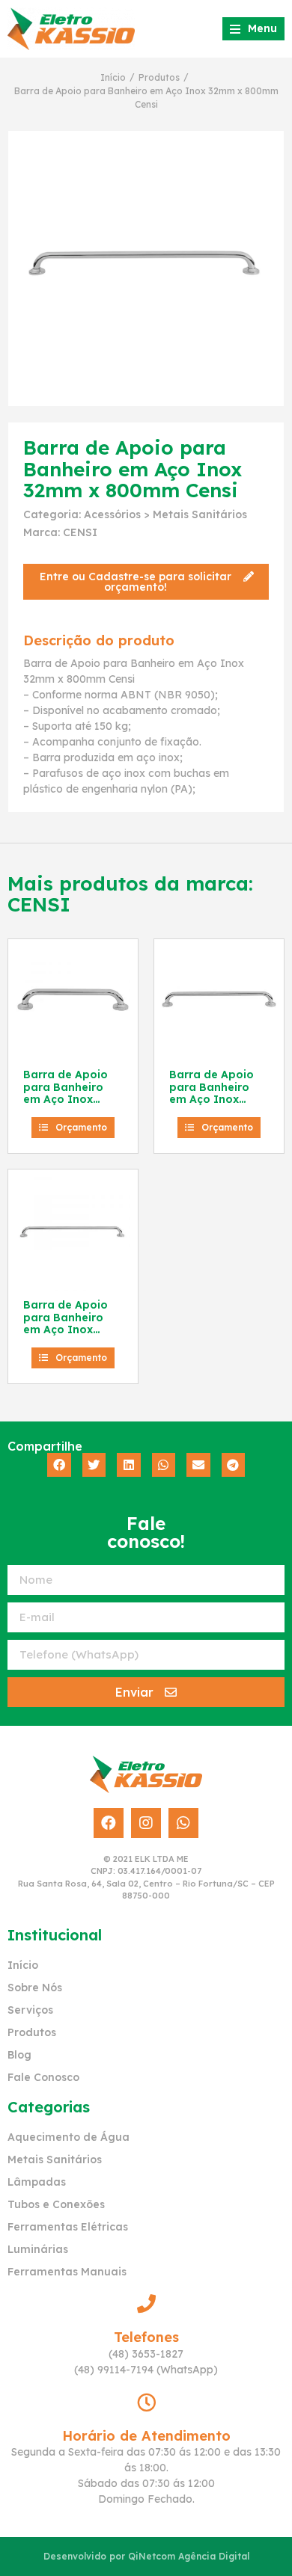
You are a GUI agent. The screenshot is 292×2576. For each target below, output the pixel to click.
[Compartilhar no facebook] (59, 1465)
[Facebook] (109, 1823)
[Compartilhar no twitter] (94, 1465)
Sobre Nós (35, 1988)
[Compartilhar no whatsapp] (164, 1465)
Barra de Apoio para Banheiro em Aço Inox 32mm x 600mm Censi (213, 1100)
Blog (19, 2055)
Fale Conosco (43, 2077)
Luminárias (38, 2249)
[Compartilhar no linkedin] (129, 1465)
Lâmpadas (37, 2182)
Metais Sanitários (200, 514)
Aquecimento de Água (69, 2137)
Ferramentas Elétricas (68, 2227)
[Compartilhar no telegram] (234, 1465)
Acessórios (112, 514)
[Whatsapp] (183, 1823)
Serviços (30, 2010)
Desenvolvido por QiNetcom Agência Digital (146, 2556)
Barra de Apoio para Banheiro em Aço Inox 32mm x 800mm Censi (67, 1330)
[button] (146, 582)
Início (113, 77)
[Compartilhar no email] (198, 1465)
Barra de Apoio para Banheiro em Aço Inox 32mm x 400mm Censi (67, 1100)
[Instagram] (146, 1823)
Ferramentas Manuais (67, 2272)
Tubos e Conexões (56, 2204)
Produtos (159, 77)
